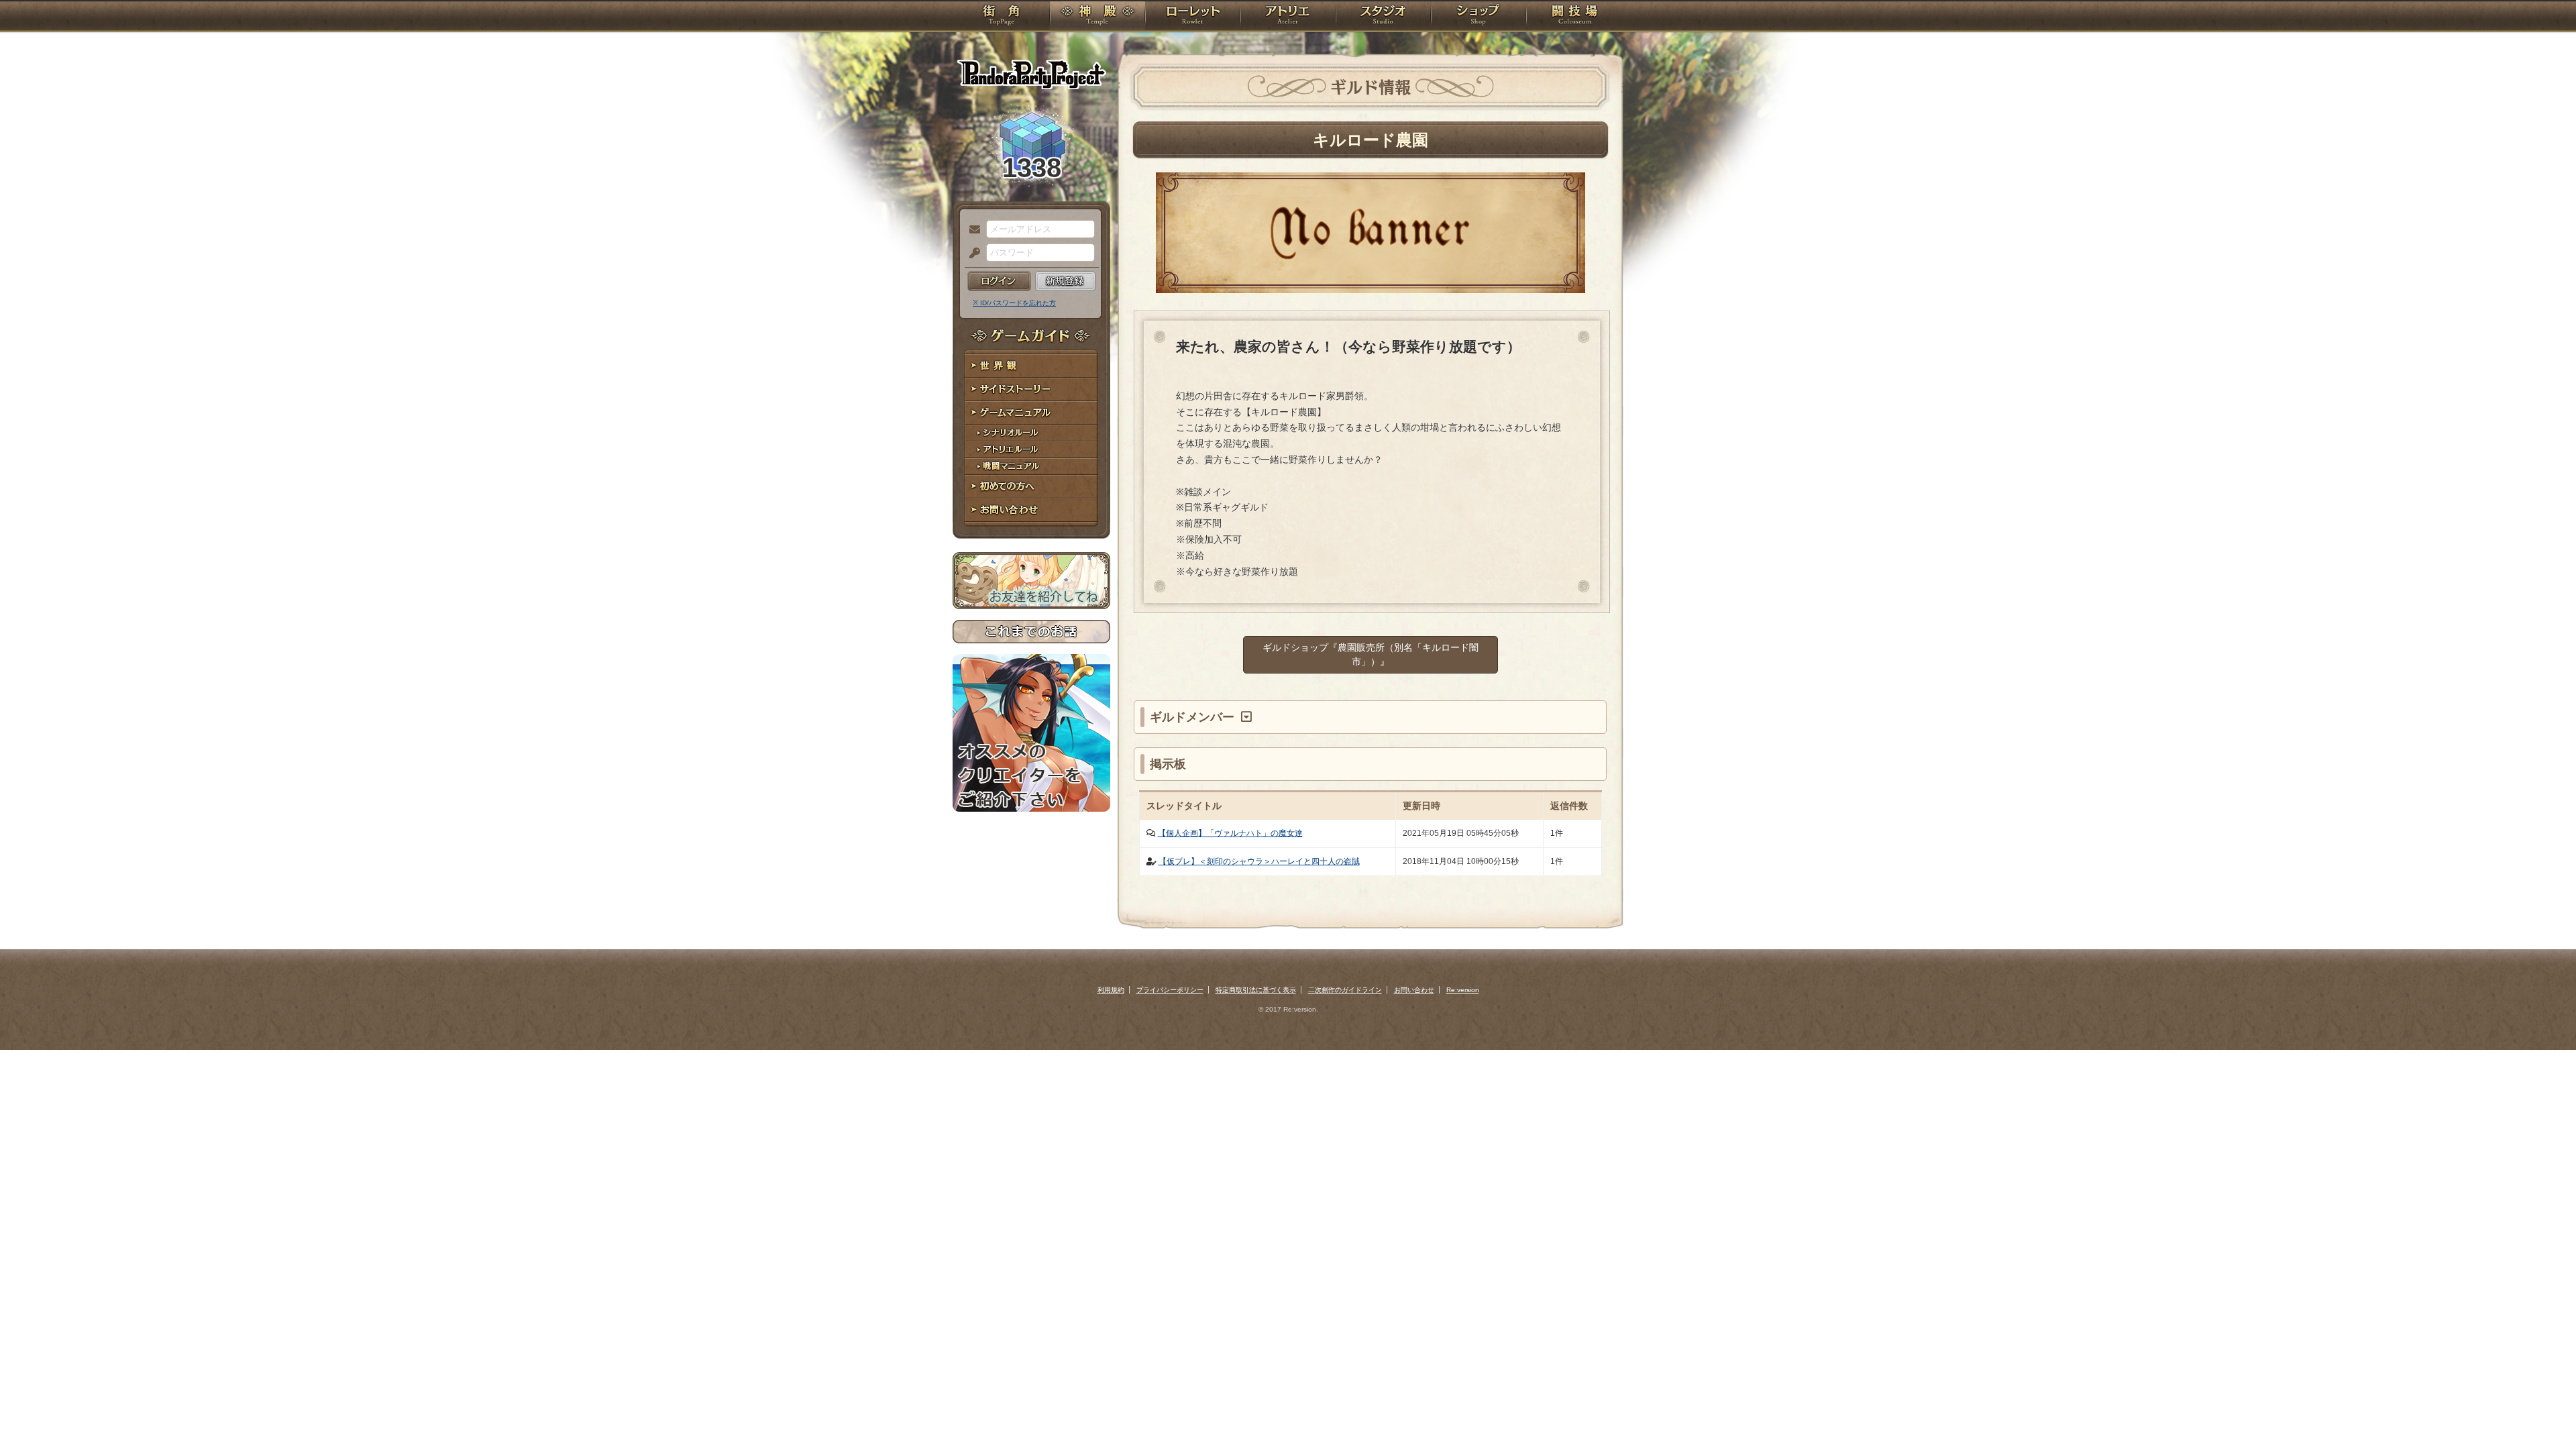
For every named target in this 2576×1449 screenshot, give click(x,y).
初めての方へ (1031, 487)
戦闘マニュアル (1031, 467)
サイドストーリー (1031, 389)
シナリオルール (1031, 433)
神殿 (1097, 17)
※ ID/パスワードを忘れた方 (1014, 303)
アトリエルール (1031, 450)
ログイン (999, 281)
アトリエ (1288, 17)
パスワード (971, 254)
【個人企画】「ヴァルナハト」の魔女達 (1230, 833)
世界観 (1031, 366)
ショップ (1479, 17)
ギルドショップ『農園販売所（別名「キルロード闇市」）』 (1371, 654)
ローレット (1193, 17)
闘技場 (1575, 17)
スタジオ (1383, 17)
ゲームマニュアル (1031, 413)
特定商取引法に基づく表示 (1256, 990)
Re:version (1463, 990)
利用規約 (1111, 990)
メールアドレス (971, 230)
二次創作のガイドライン (1345, 990)
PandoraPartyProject (1031, 74)
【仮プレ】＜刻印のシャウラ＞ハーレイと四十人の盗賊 (1259, 861)
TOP (1001, 17)
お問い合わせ (1031, 510)
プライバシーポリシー (1170, 990)
